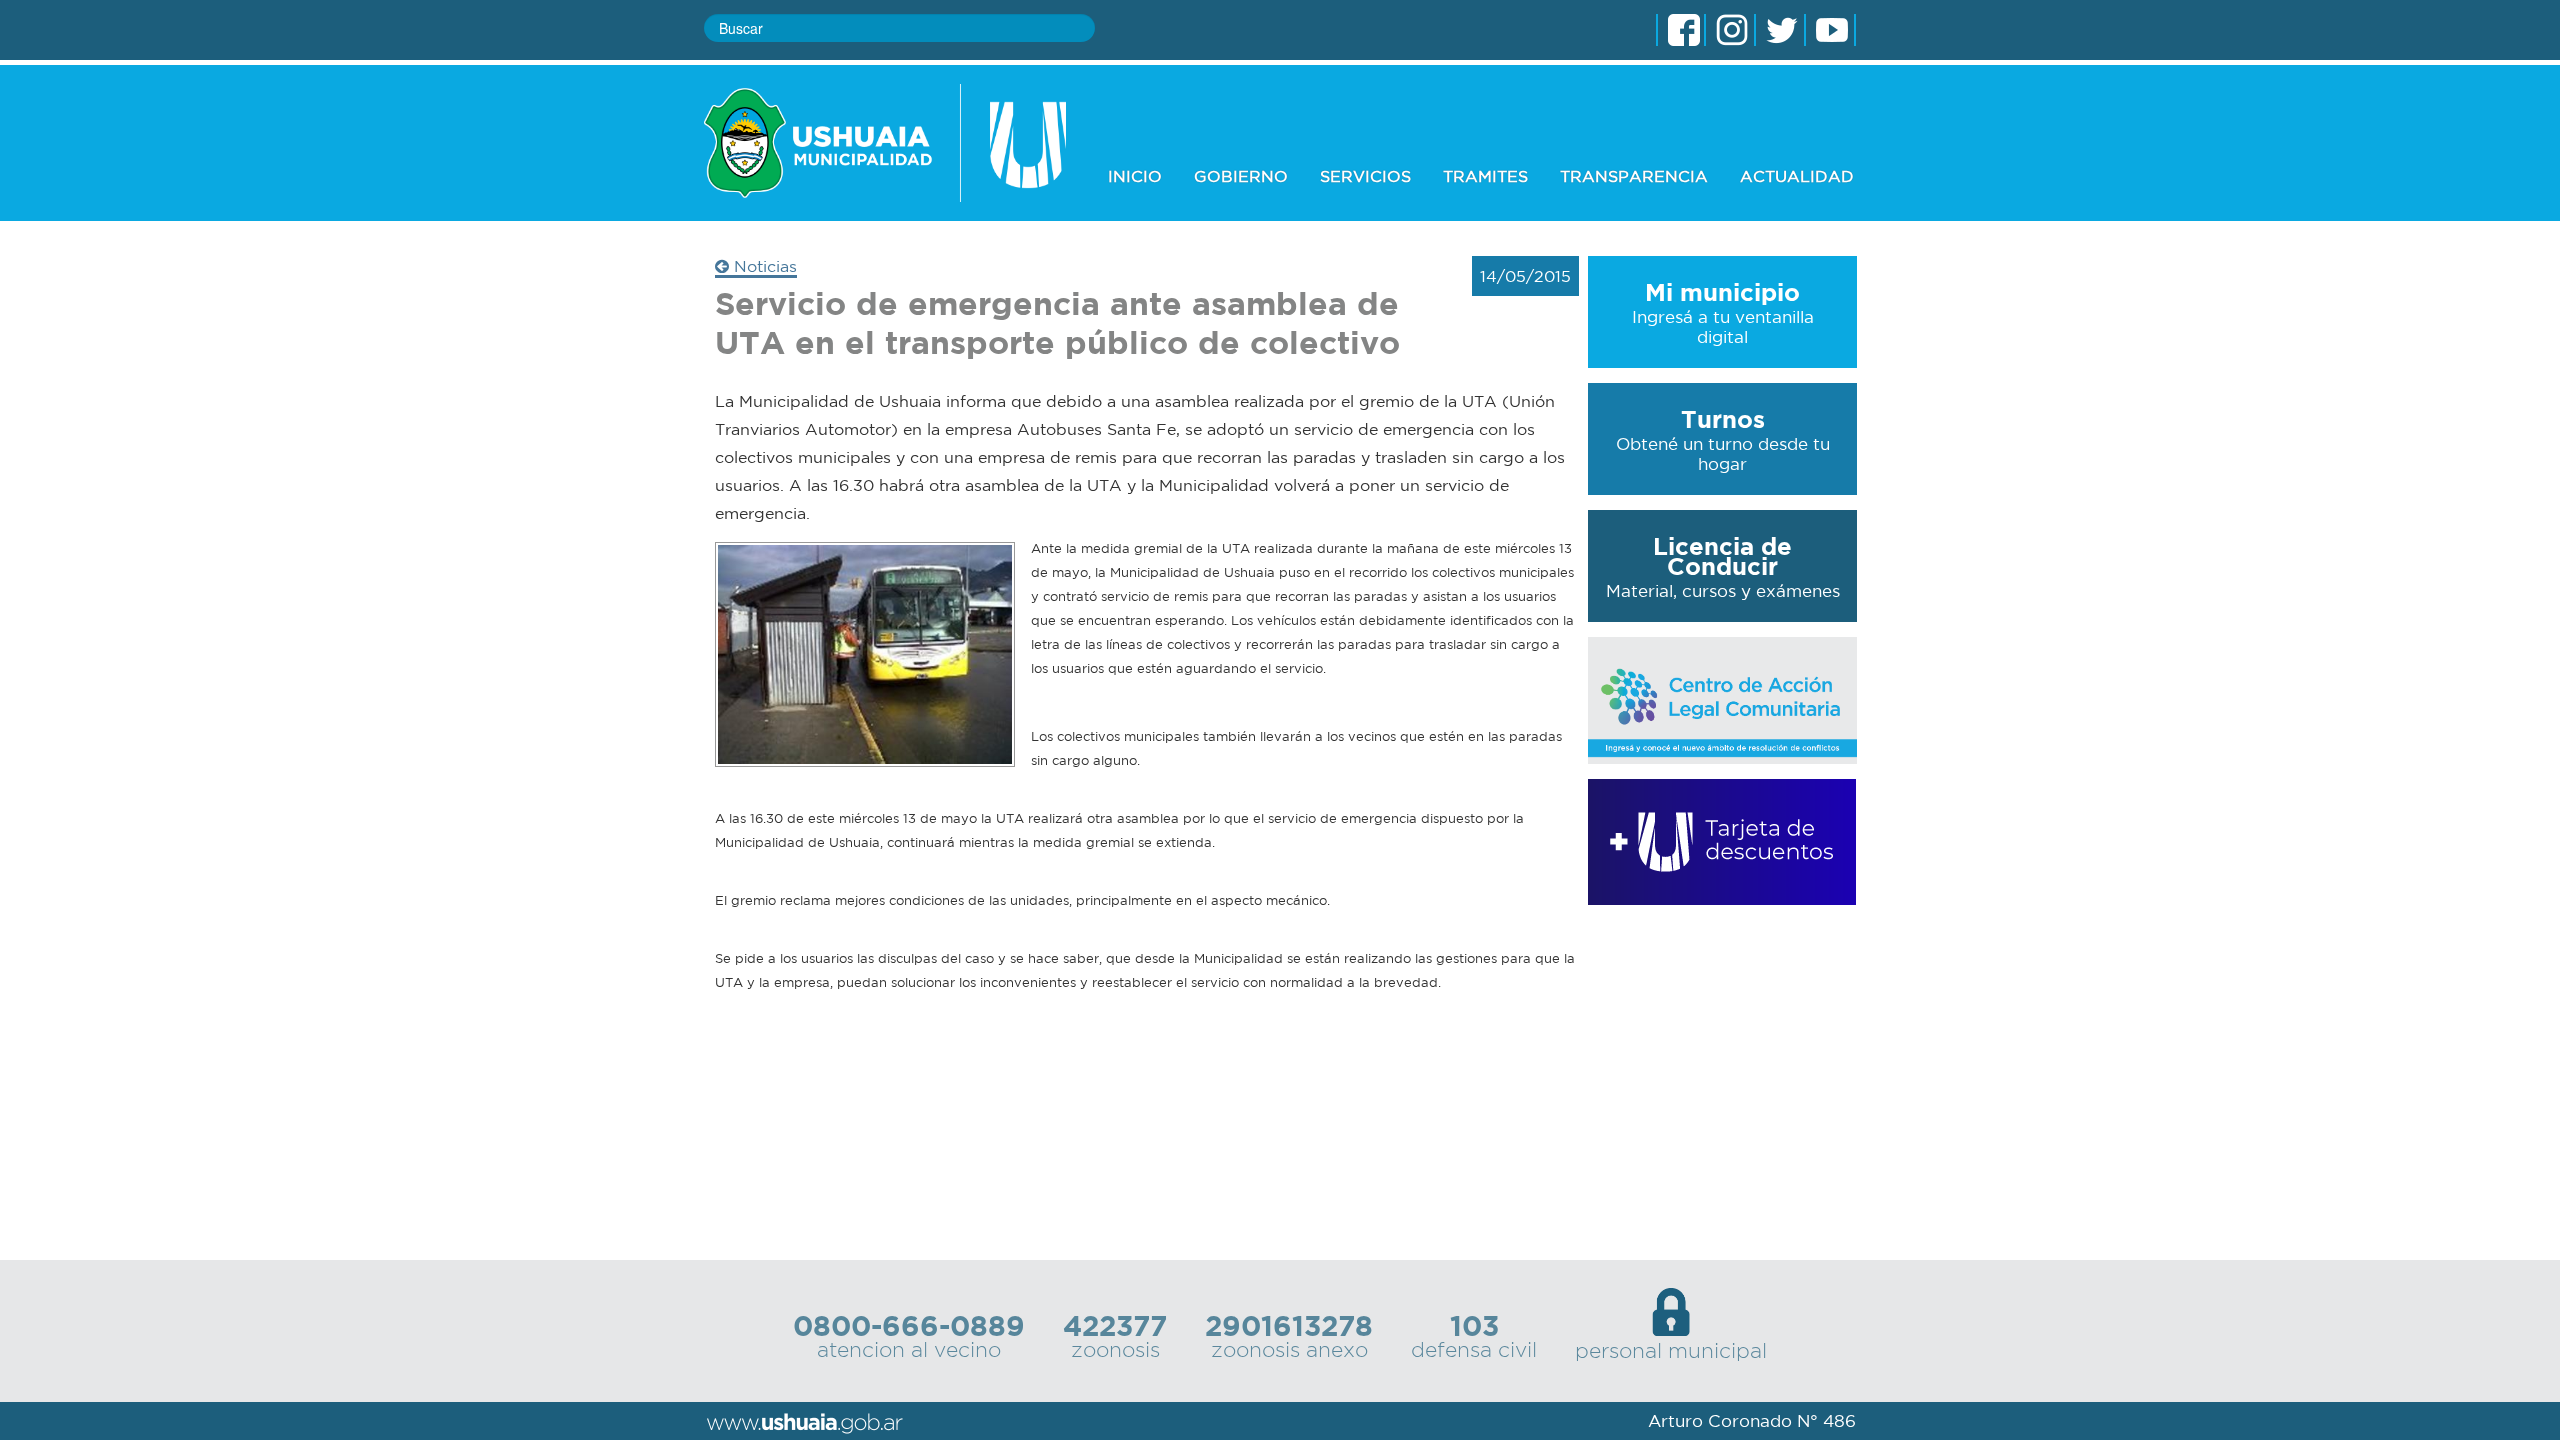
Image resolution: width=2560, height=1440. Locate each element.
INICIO (1135, 176)
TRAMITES (1485, 176)
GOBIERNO (1241, 176)
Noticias (763, 266)
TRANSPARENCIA (1634, 176)
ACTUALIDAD (1797, 176)
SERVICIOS (1365, 176)
